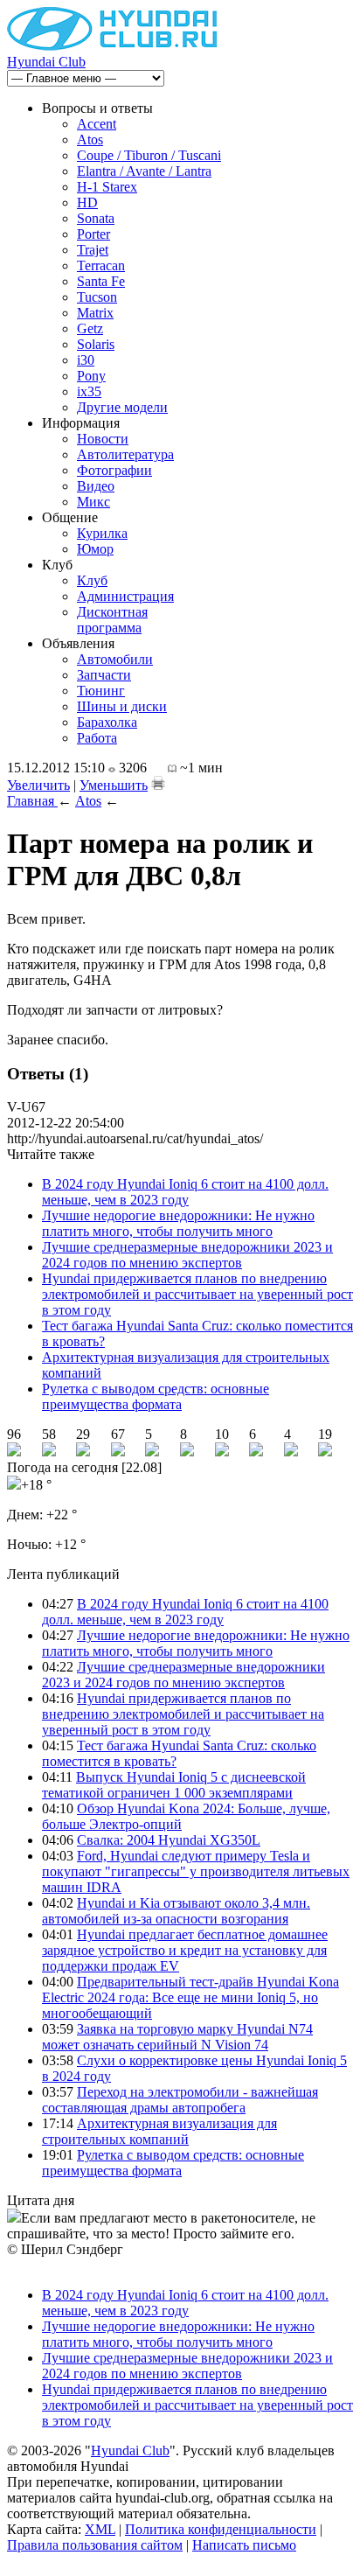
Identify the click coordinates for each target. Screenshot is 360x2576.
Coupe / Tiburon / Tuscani (149, 155)
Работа (97, 738)
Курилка (102, 533)
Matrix (95, 313)
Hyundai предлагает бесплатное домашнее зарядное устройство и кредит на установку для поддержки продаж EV (185, 1950)
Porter (93, 234)
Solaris (96, 344)
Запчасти (104, 675)
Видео (96, 486)
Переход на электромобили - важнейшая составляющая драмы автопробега (180, 2100)
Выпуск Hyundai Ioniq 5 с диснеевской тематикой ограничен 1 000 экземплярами (174, 1785)
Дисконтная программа (112, 620)
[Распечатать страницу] (158, 783)
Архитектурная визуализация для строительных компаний (159, 2131)
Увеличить (38, 785)
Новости (103, 439)
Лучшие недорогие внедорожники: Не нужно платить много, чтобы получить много (178, 1223)
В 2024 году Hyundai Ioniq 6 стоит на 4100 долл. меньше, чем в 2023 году (185, 1192)
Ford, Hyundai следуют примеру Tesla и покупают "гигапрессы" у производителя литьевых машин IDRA (196, 1871)
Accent (97, 124)
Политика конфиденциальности (221, 2529)
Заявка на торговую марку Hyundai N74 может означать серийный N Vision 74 (177, 2037)
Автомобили (115, 659)
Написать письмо (244, 2545)
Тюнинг (101, 691)
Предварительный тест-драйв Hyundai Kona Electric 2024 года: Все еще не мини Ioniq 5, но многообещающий (190, 1997)
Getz (90, 328)
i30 (86, 360)
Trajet (93, 250)
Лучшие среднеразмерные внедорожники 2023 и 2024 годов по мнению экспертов (187, 1255)
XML (100, 2529)
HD (87, 202)
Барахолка (107, 722)
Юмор (95, 549)
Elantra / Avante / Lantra (144, 171)
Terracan (101, 265)
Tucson (97, 297)
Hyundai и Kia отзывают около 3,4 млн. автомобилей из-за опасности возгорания (176, 1911)
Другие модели (122, 407)
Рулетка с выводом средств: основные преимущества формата (156, 1396)
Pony (91, 376)
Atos (90, 140)
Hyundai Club (46, 62)
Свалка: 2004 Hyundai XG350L (169, 1840)
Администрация (125, 596)
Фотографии (114, 470)
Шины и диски (122, 706)
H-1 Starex (107, 187)
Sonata (96, 218)
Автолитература (125, 454)
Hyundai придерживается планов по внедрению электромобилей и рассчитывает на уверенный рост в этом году (197, 1294)
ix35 (89, 391)
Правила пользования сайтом (95, 2545)
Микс (93, 502)
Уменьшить (114, 785)
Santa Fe (101, 281)
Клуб (92, 580)
